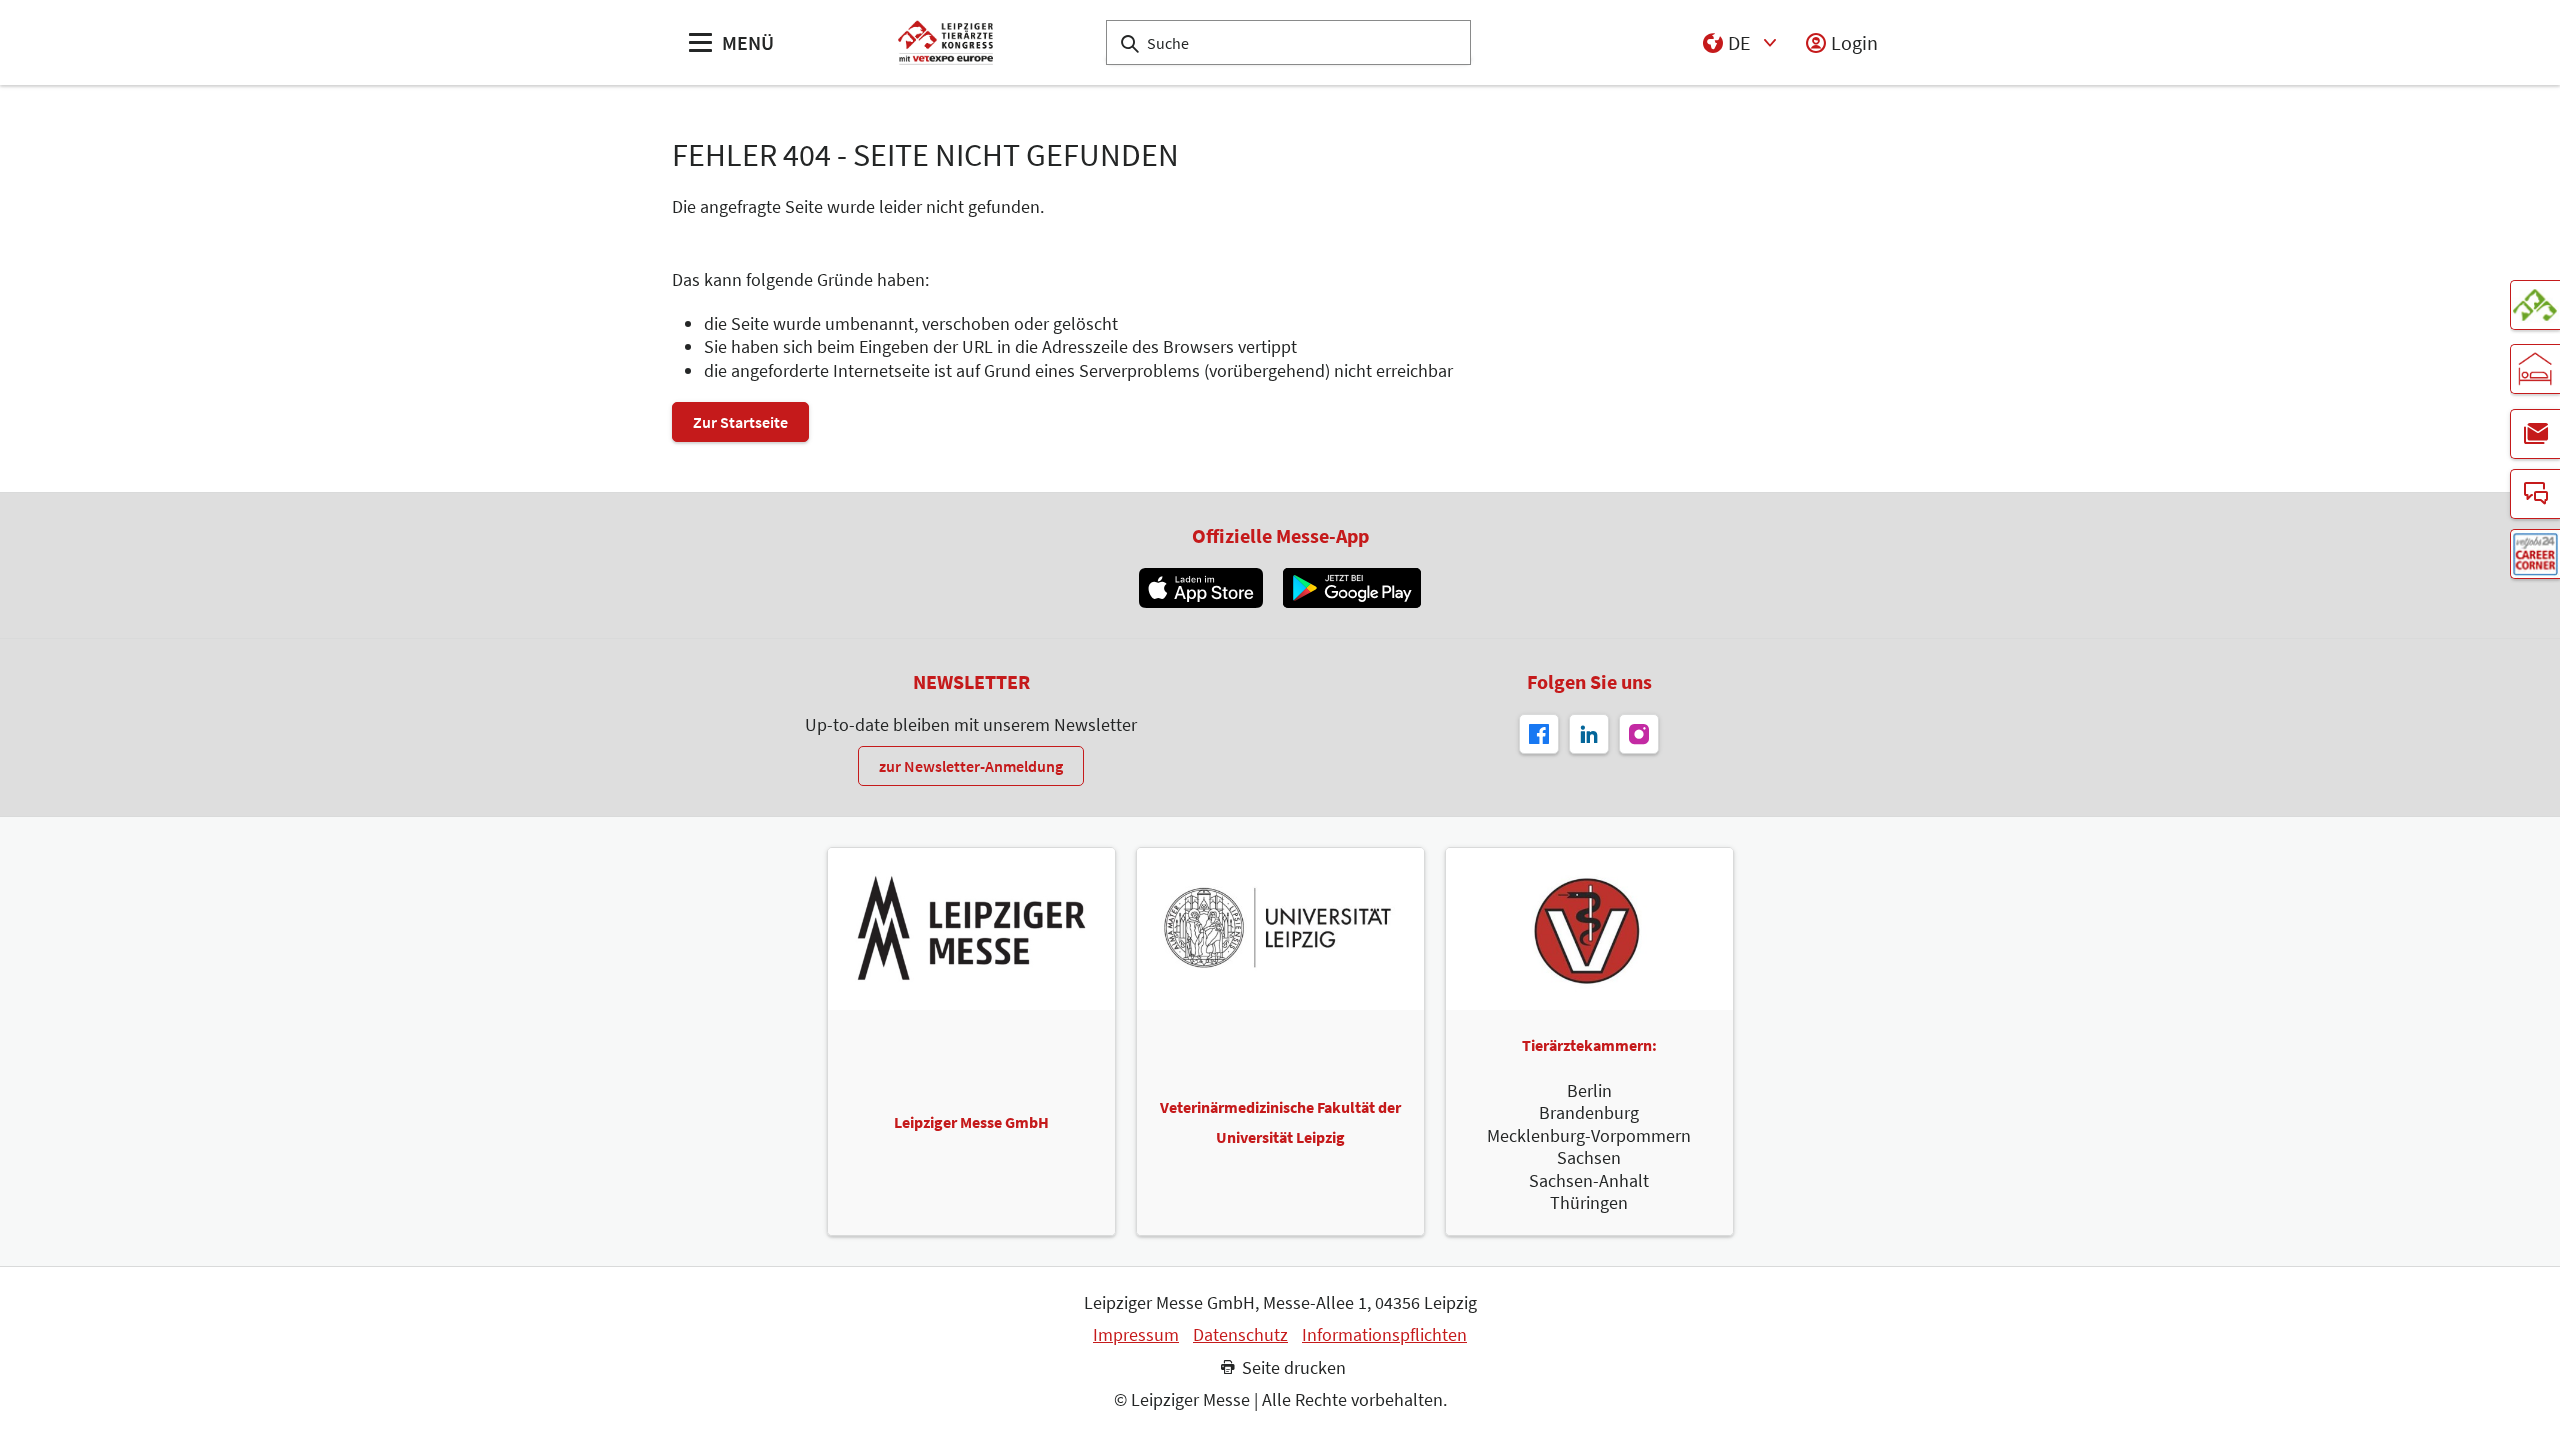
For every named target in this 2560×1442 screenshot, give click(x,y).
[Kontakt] (2535, 494)
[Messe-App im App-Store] (1200, 588)
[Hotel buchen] (2535, 369)
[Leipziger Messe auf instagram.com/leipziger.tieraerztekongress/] (1639, 734)
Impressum (1136, 1335)
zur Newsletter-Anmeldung (971, 766)
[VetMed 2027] (2535, 305)
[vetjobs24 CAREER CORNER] (2535, 554)
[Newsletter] (2535, 434)
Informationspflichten (1384, 1335)
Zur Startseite (740, 422)
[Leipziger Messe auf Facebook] (1539, 734)
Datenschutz (1240, 1335)
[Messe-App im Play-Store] (1352, 588)
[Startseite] (945, 42)
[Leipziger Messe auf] (1589, 734)
